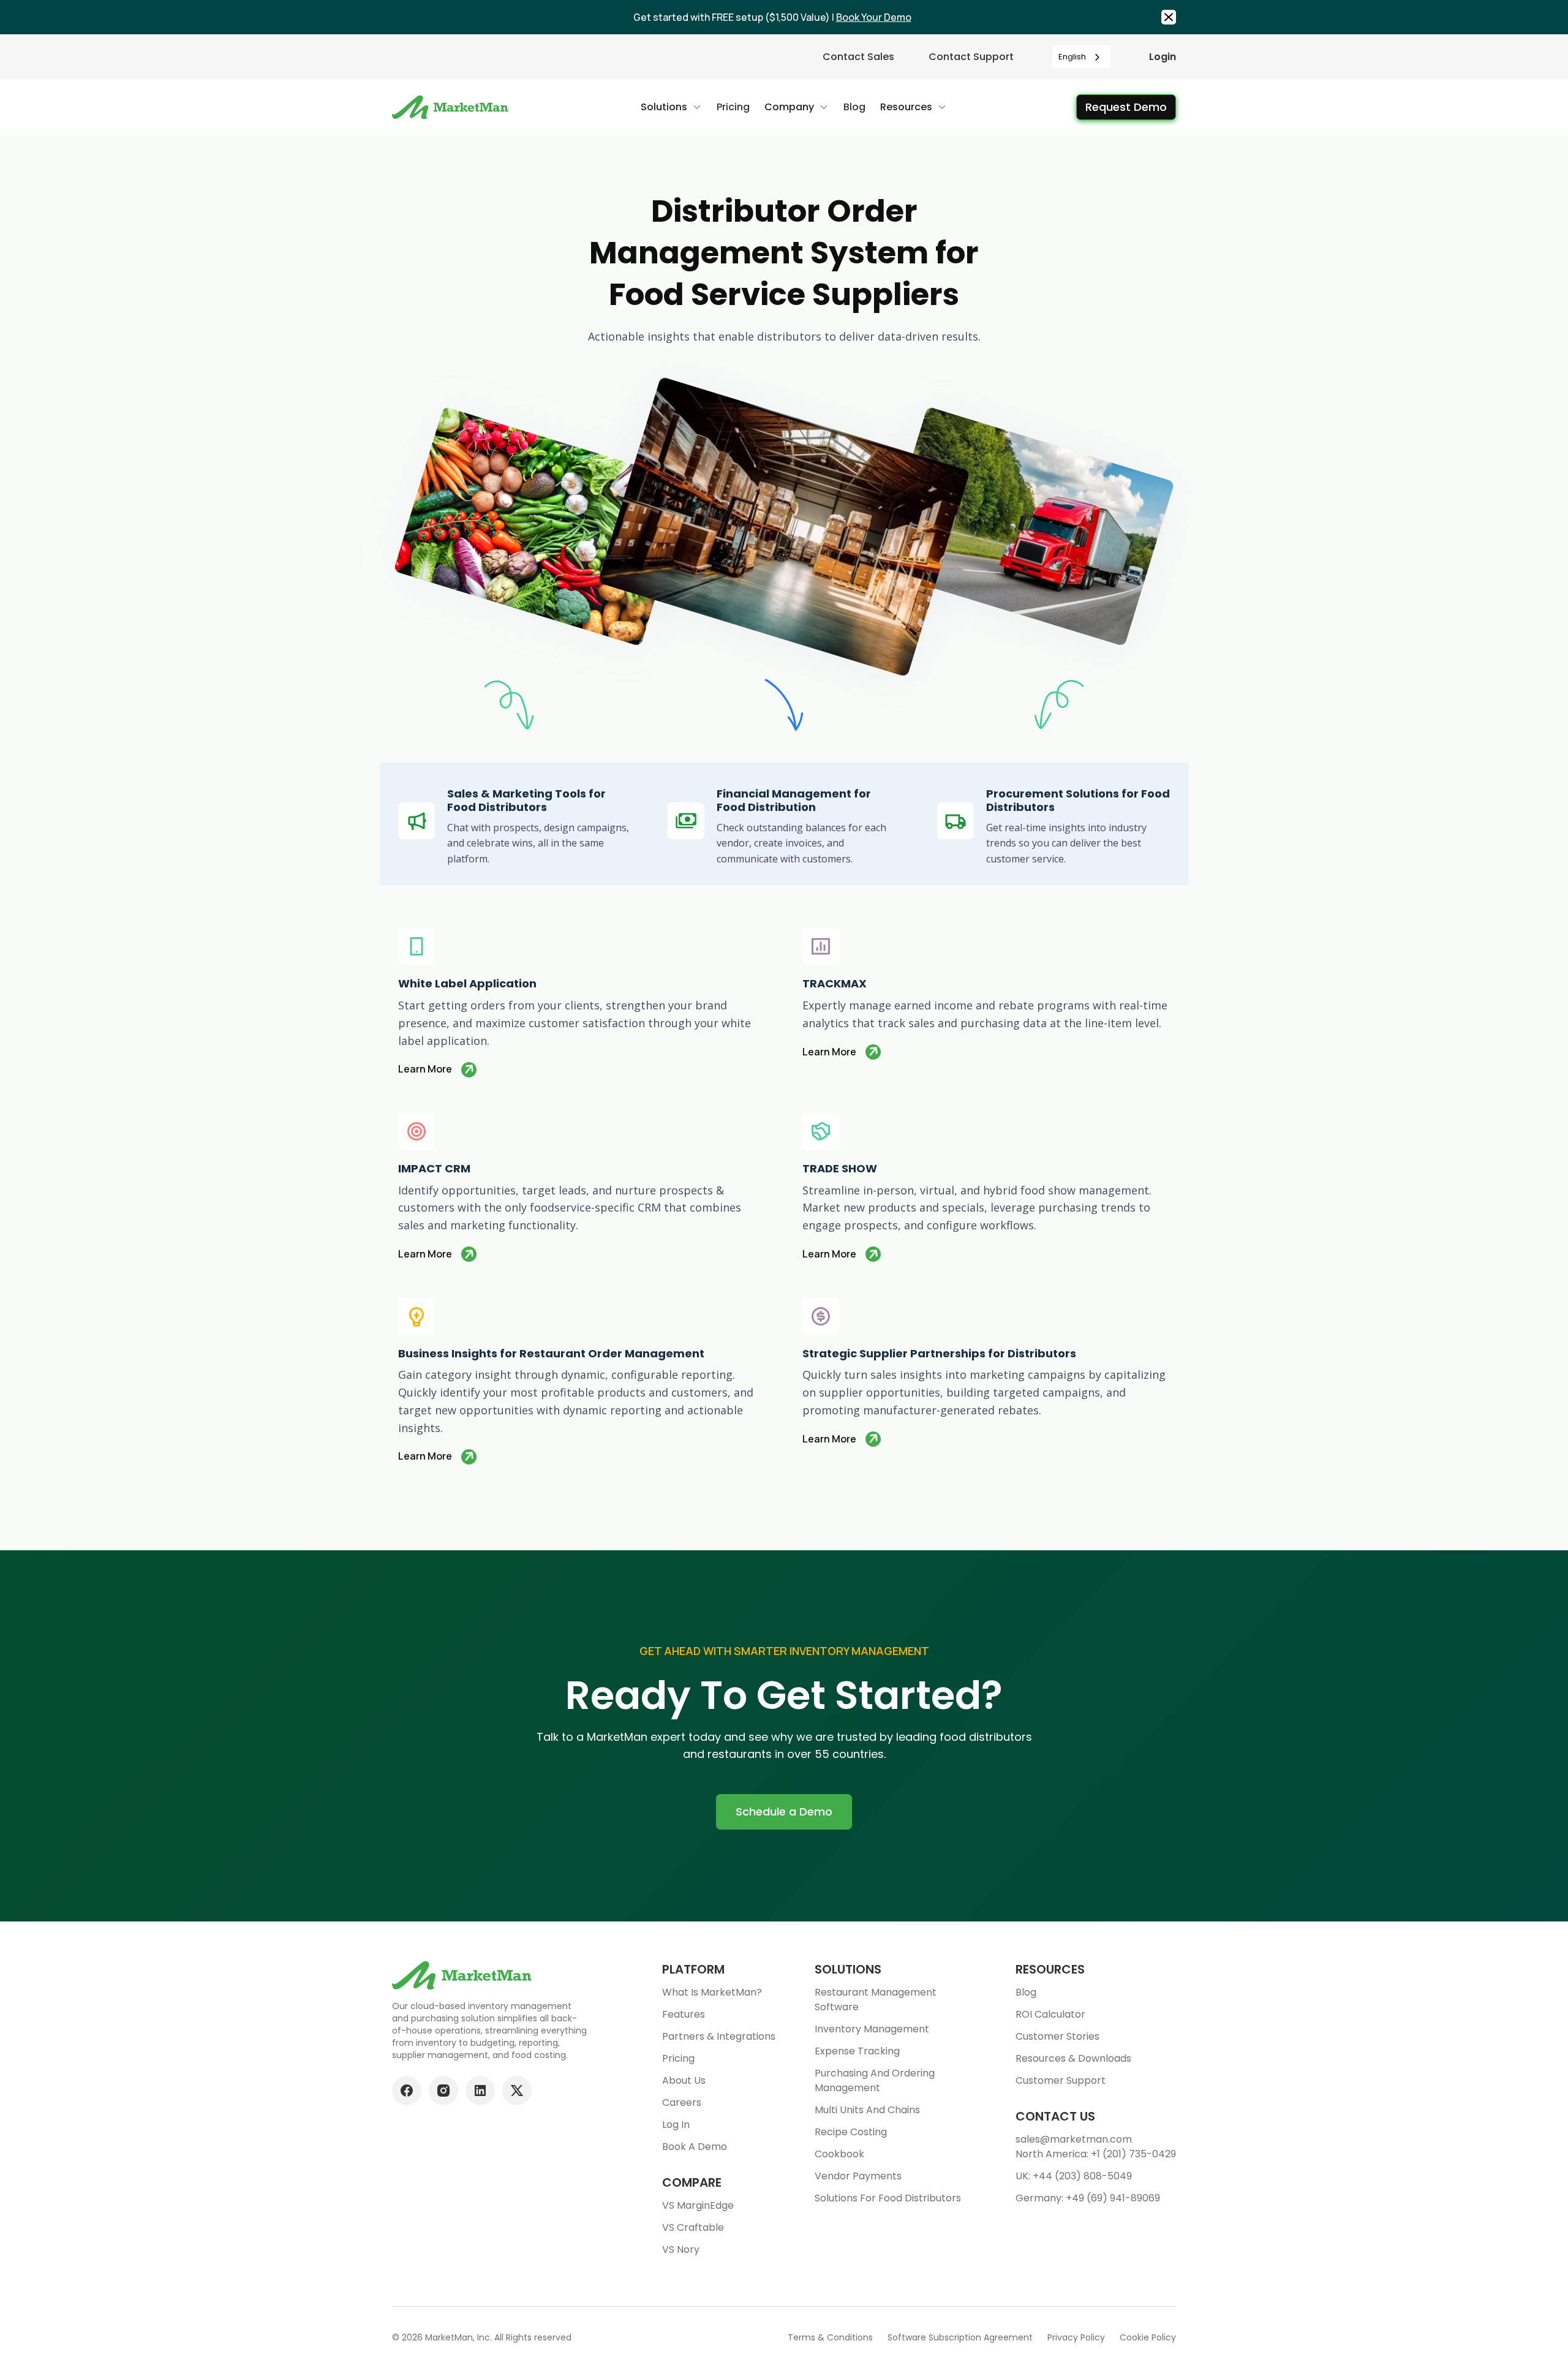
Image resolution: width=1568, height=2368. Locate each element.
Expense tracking (857, 2051)
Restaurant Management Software (876, 2000)
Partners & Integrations (719, 2036)
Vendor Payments (858, 2176)
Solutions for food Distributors (888, 2198)
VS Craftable (693, 2227)
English (1072, 57)
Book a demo (695, 2147)
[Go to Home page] (452, 107)
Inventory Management (872, 2029)
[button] (671, 107)
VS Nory (681, 2249)
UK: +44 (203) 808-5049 (1074, 2176)
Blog (1026, 1992)
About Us (684, 2080)
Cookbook (839, 2154)
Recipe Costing (851, 2132)
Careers (682, 2102)
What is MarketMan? (712, 1992)
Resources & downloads (1073, 2058)
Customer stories (1057, 2036)
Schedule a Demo (784, 1812)
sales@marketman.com (1074, 2139)
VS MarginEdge (698, 2205)
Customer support (1061, 2080)
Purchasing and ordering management (875, 2080)
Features (684, 2014)
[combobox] (1081, 57)
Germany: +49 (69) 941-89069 (1088, 2198)
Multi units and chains (867, 2110)
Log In (676, 2125)
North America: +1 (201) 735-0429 (1096, 2154)
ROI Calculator (1050, 2014)
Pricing (678, 2058)
